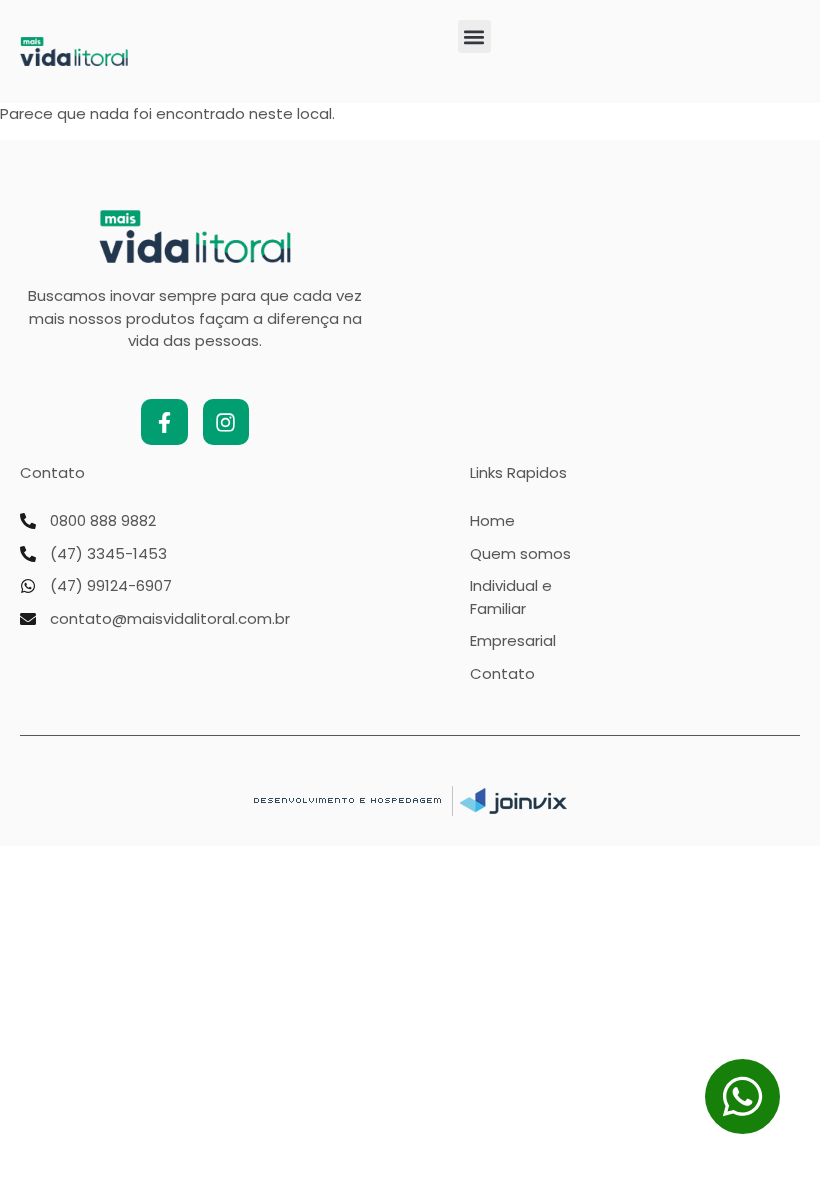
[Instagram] (226, 422)
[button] (474, 36)
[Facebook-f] (164, 422)
